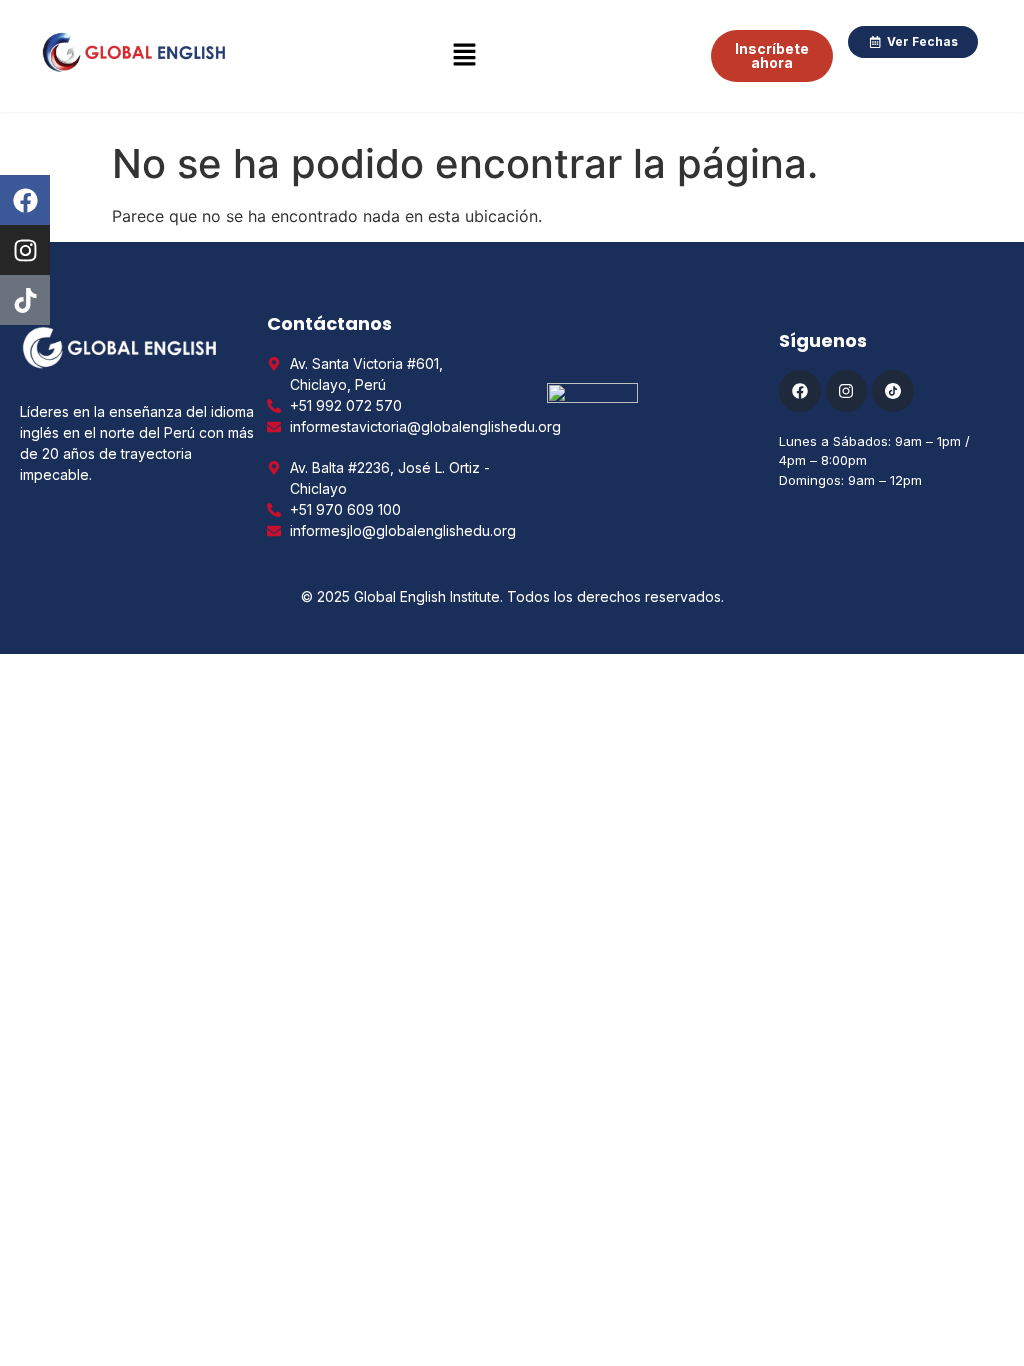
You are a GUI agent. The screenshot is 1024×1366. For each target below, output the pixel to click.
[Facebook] (25, 200)
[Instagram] (25, 250)
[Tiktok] (25, 300)
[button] (465, 55)
